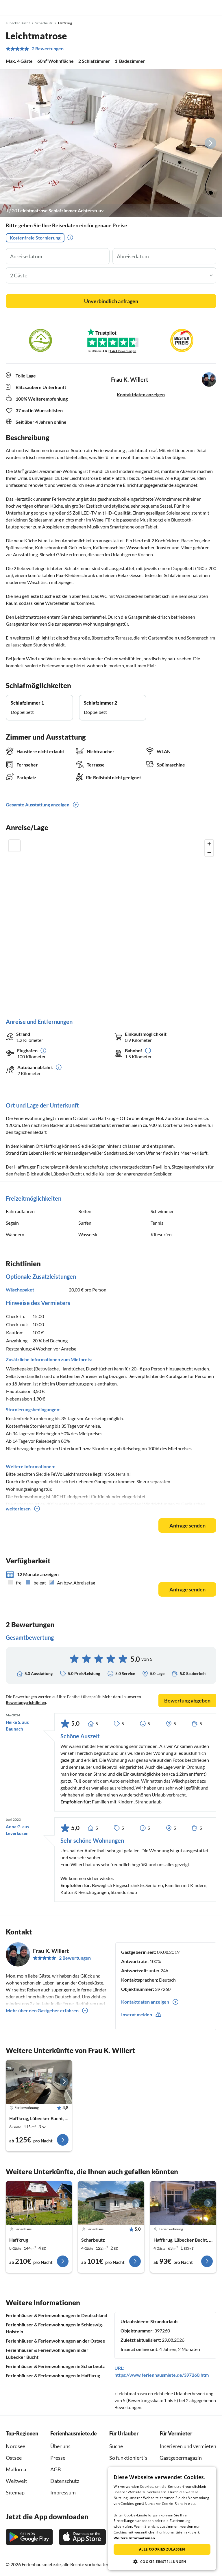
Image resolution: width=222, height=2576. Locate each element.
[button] (201, 8)
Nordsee (15, 2446)
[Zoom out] (209, 852)
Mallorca (16, 2469)
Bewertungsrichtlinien (26, 1702)
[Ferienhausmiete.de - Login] (188, 8)
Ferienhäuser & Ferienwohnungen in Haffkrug (53, 2375)
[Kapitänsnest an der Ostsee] (39, 2082)
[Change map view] (14, 846)
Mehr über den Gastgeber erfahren (42, 2010)
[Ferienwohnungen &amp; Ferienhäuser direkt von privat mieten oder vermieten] (10, 8)
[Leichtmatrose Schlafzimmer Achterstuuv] (111, 143)
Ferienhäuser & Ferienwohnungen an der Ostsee (55, 2341)
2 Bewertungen (48, 49)
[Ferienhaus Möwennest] (39, 2203)
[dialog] (162, 2518)
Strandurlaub (164, 2321)
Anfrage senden (187, 1525)
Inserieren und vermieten (188, 2446)
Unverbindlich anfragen (111, 301)
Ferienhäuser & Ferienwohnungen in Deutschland (57, 2315)
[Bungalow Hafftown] (111, 2203)
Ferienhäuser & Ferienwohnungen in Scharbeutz (55, 2366)
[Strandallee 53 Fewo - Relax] (183, 2203)
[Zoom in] (209, 844)
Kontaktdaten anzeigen (141, 394)
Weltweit (16, 2481)
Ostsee (14, 2458)
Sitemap (15, 2492)
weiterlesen (18, 1509)
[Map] (111, 923)
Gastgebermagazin (181, 2458)
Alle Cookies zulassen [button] (162, 2549)
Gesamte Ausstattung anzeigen (38, 805)
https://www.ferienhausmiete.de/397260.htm (162, 2375)
